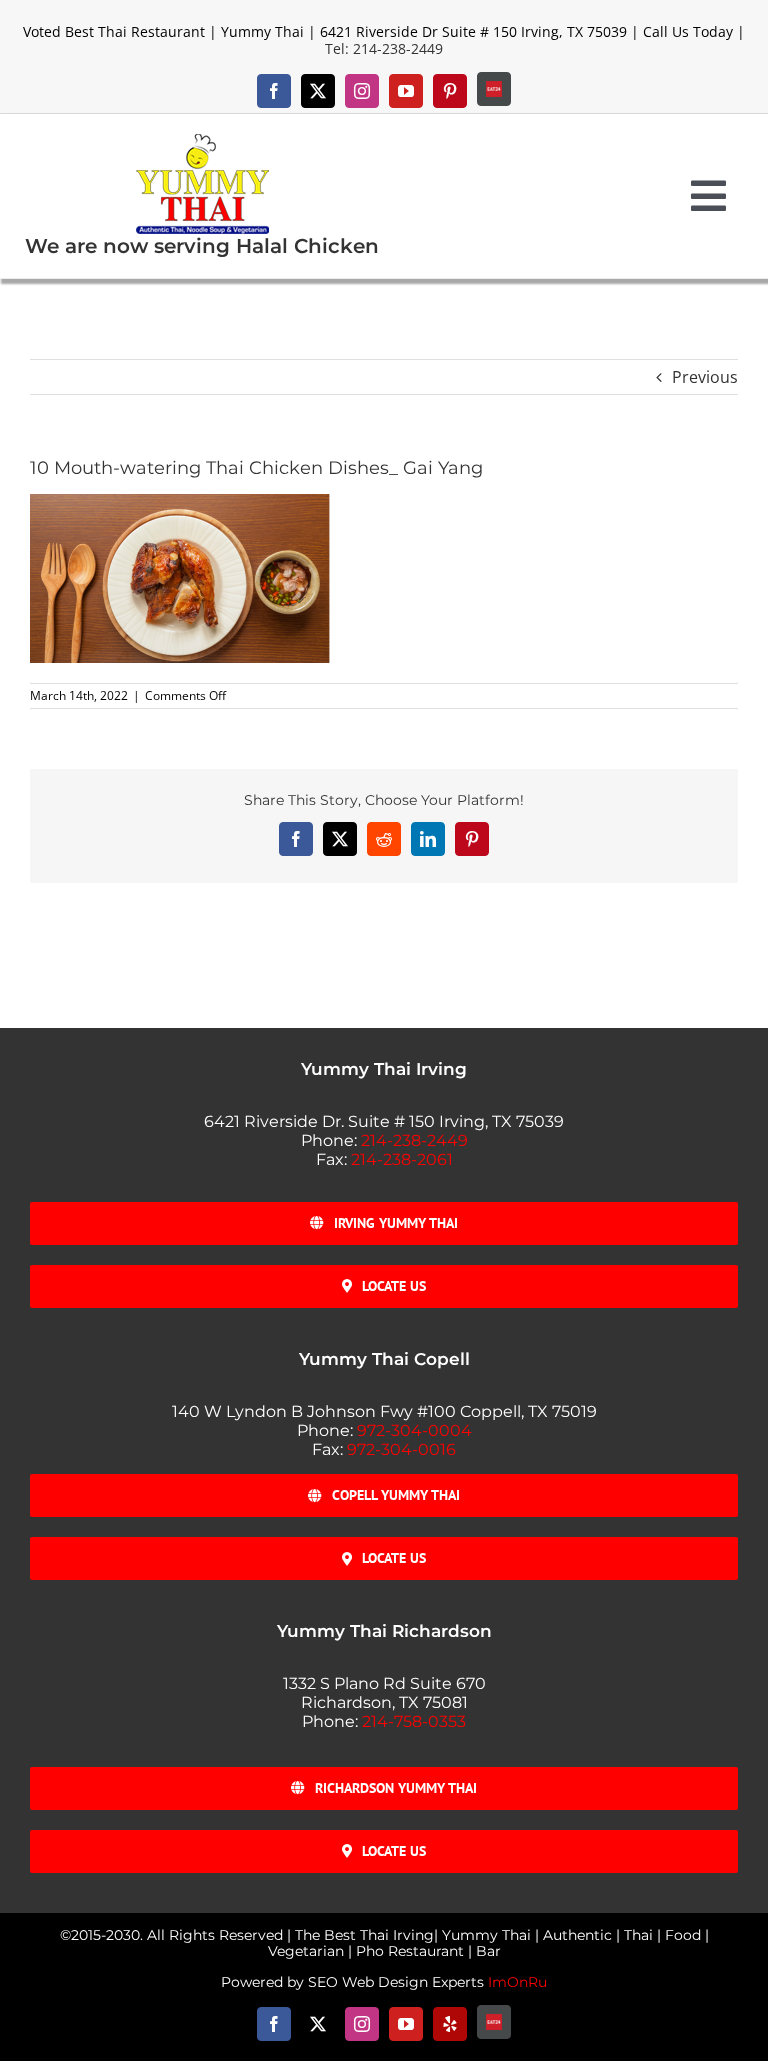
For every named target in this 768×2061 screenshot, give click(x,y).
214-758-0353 (414, 1721)
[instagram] (362, 91)
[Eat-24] (494, 89)
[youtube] (406, 91)
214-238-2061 (402, 1159)
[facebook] (274, 91)
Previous (705, 377)
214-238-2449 (414, 1140)
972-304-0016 (401, 1449)
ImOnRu (517, 1982)
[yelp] (450, 2024)
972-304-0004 (414, 1430)
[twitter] (318, 91)
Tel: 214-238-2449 (384, 48)
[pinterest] (450, 91)
